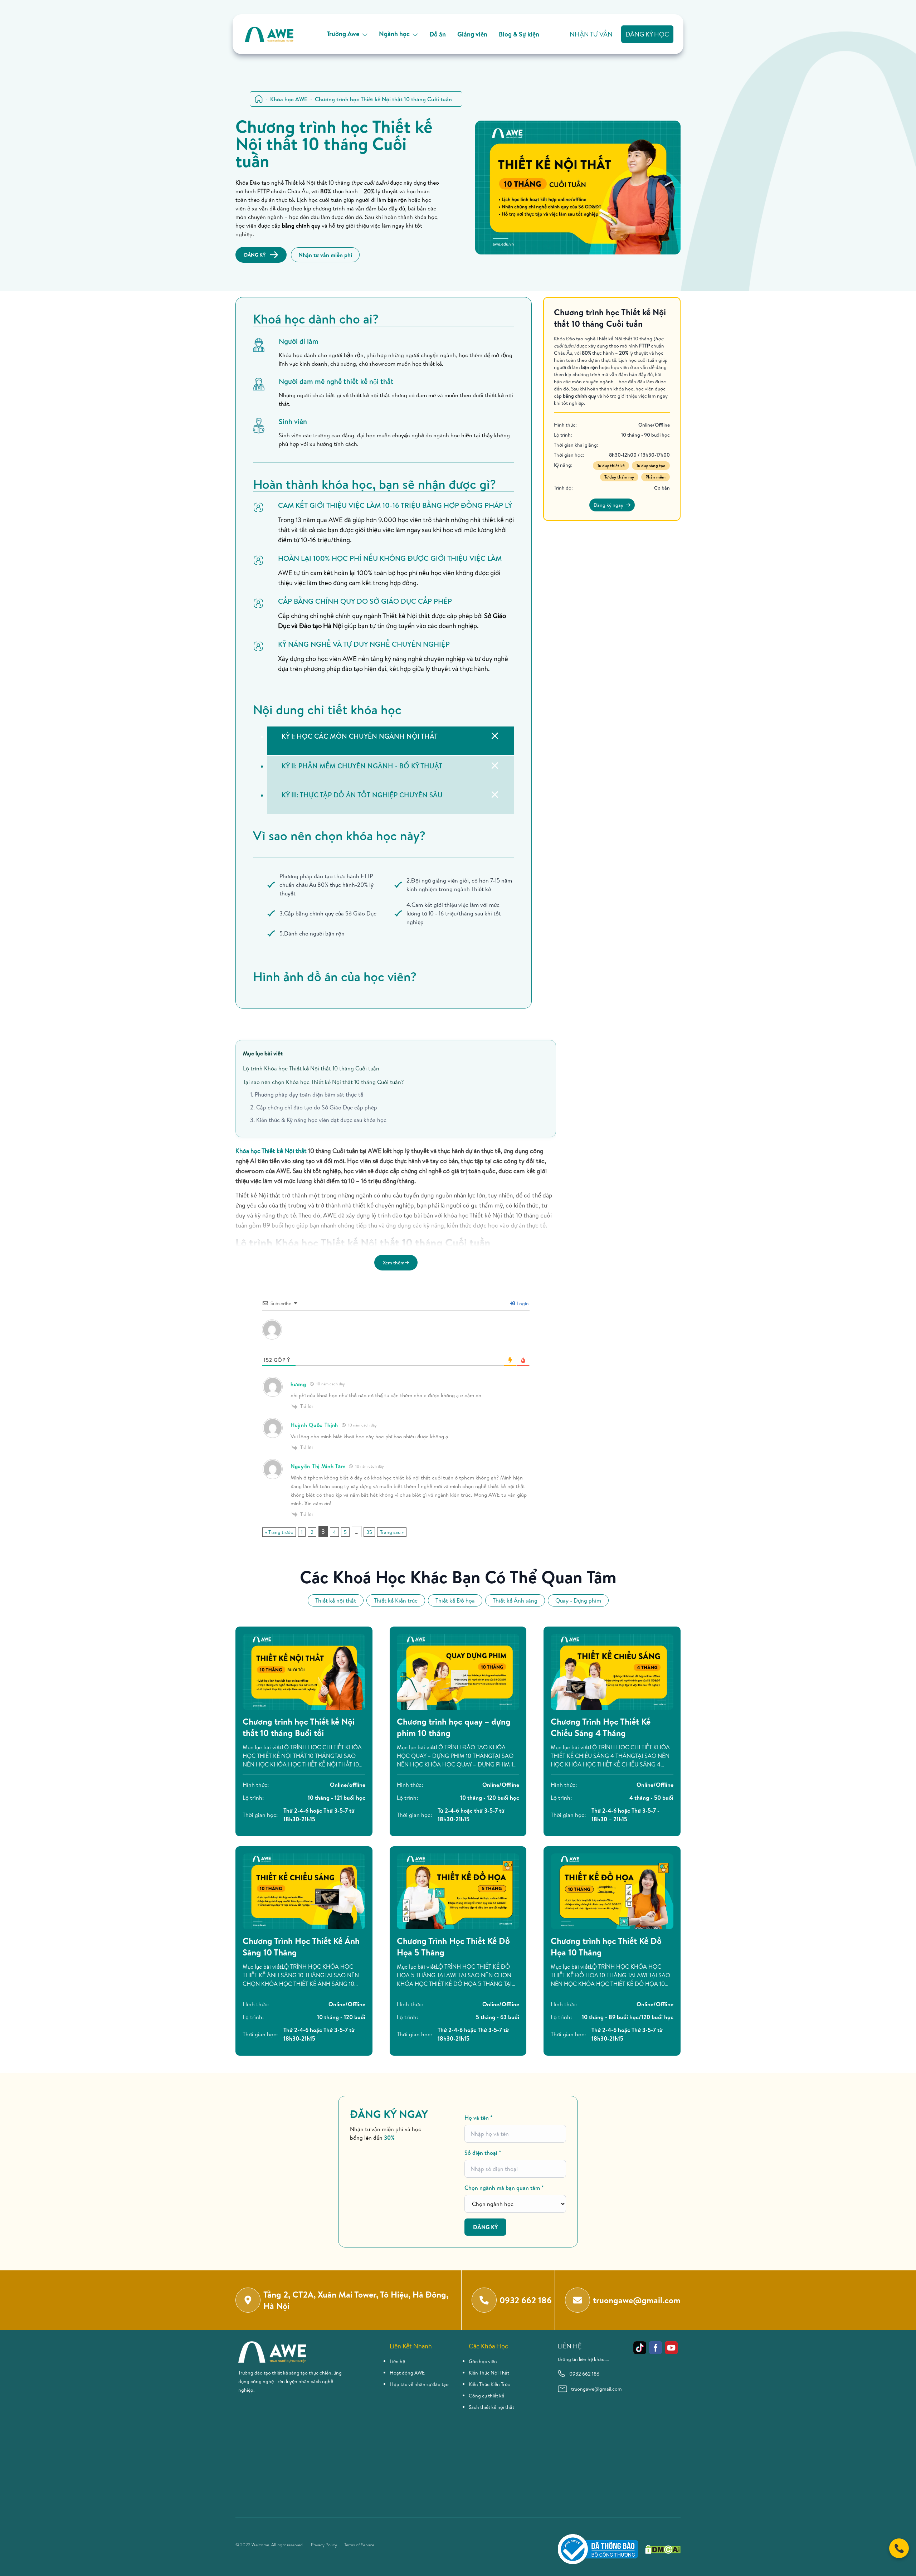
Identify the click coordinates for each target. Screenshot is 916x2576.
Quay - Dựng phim (578, 1600)
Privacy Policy (324, 2545)
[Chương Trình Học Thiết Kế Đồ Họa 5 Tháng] (458, 1891)
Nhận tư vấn (591, 34)
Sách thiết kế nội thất (491, 2407)
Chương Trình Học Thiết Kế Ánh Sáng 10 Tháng (301, 1946)
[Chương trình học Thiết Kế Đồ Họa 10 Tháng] (612, 1891)
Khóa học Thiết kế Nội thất (271, 1151)
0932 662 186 (584, 2374)
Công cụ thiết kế (486, 2396)
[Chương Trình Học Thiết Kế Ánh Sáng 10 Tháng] (304, 1891)
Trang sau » (392, 1532)
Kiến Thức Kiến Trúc (489, 2384)
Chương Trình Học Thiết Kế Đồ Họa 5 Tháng (453, 1946)
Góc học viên (483, 2361)
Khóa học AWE (289, 99)
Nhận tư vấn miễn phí (325, 255)
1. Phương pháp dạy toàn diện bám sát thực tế (307, 1094)
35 (369, 1532)
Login (522, 1303)
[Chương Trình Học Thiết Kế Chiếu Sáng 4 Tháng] (612, 1672)
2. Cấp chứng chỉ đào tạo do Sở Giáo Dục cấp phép (314, 1107)
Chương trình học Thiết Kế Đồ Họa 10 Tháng (606, 1946)
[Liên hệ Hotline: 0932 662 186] (899, 2548)
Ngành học (394, 34)
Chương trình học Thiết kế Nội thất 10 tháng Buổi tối (299, 1727)
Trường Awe (343, 34)
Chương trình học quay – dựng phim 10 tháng (454, 1727)
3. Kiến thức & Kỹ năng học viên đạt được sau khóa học (318, 1120)
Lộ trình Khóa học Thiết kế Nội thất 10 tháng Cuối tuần (311, 1068)
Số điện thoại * (483, 2153)
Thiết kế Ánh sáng (515, 1600)
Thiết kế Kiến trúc (396, 1600)
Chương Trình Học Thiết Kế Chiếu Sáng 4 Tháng (601, 1727)
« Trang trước (279, 1532)
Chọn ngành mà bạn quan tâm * (504, 2188)
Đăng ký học (647, 34)
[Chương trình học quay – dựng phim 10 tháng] (458, 1672)
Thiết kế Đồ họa (455, 1600)
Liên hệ (397, 2361)
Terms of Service (359, 2545)
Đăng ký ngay (608, 505)
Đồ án (438, 34)
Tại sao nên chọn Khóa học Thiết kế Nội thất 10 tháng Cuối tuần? (323, 1082)
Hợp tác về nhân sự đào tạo (419, 2384)
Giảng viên (472, 34)
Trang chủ (259, 99)
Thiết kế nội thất (336, 1600)
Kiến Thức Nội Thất (489, 2373)
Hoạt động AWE (407, 2373)
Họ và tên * (479, 2118)
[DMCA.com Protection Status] (663, 2549)
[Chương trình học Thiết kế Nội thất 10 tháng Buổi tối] (304, 1672)
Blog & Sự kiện (519, 34)
